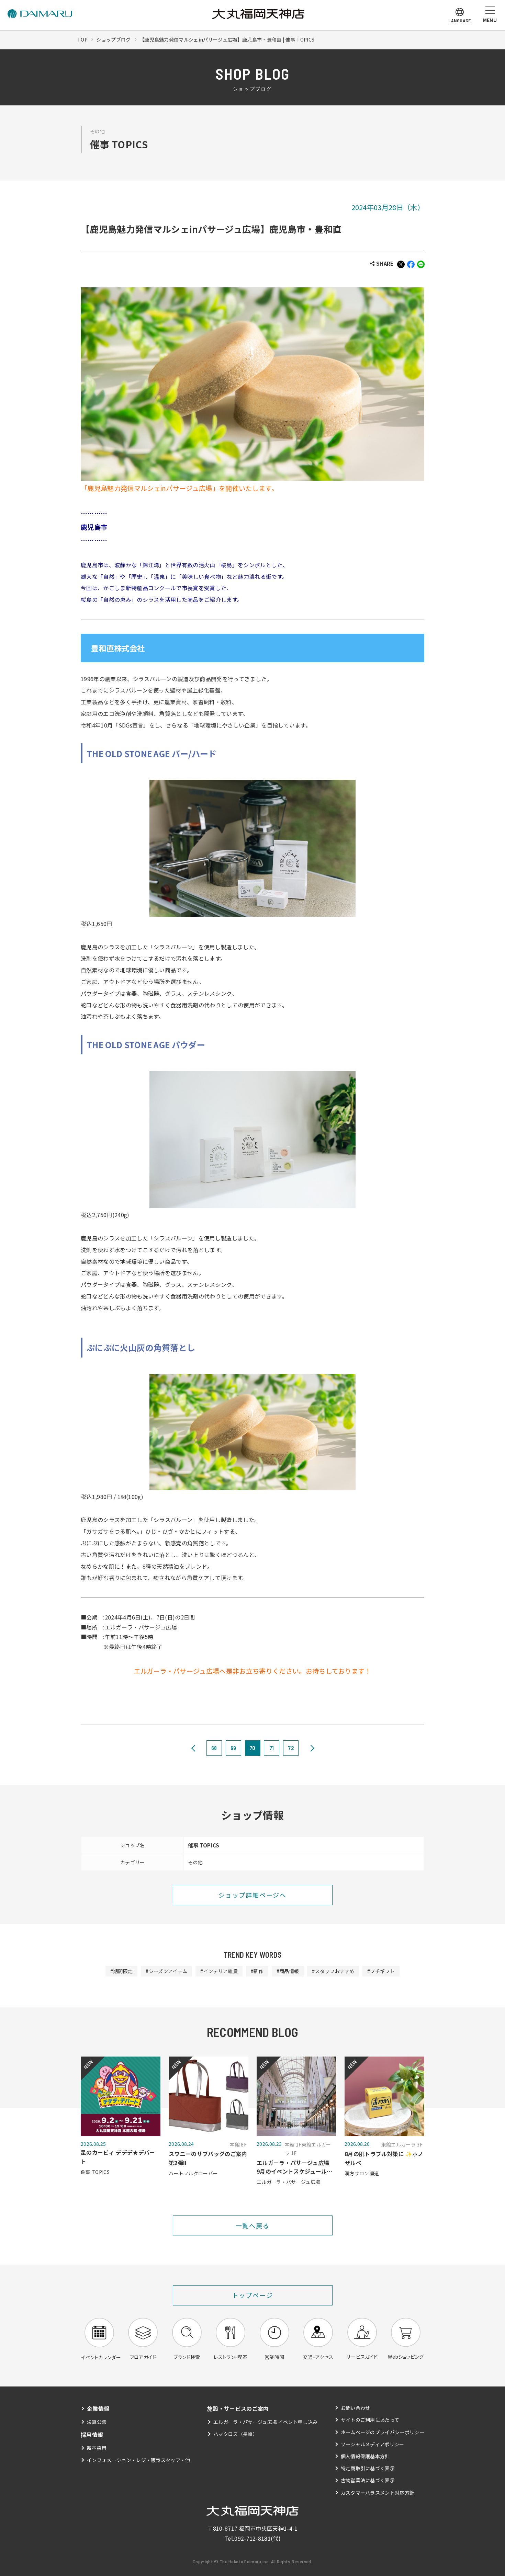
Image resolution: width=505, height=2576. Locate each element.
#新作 (257, 1971)
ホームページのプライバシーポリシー (383, 2432)
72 (291, 1748)
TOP (82, 39)
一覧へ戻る (253, 2225)
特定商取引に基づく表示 (368, 2468)
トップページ (253, 2295)
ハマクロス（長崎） (235, 2434)
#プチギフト (381, 1971)
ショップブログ (113, 39)
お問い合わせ (356, 2408)
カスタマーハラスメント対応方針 (378, 2493)
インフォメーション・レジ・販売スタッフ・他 (139, 2460)
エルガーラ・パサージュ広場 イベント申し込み (265, 2422)
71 (272, 1748)
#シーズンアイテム (166, 1971)
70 (252, 1748)
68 (214, 1748)
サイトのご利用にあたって (370, 2420)
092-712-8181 (252, 2538)
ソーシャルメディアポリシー (373, 2444)
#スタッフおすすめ (333, 1971)
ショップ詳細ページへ (252, 1895)
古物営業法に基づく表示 (368, 2480)
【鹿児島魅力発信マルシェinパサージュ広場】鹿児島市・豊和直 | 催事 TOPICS (227, 39)
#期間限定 (122, 1971)
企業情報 (98, 2408)
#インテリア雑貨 (219, 1971)
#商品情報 (288, 1971)
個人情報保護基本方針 (365, 2456)
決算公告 (97, 2422)
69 (233, 1748)
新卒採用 (97, 2448)
